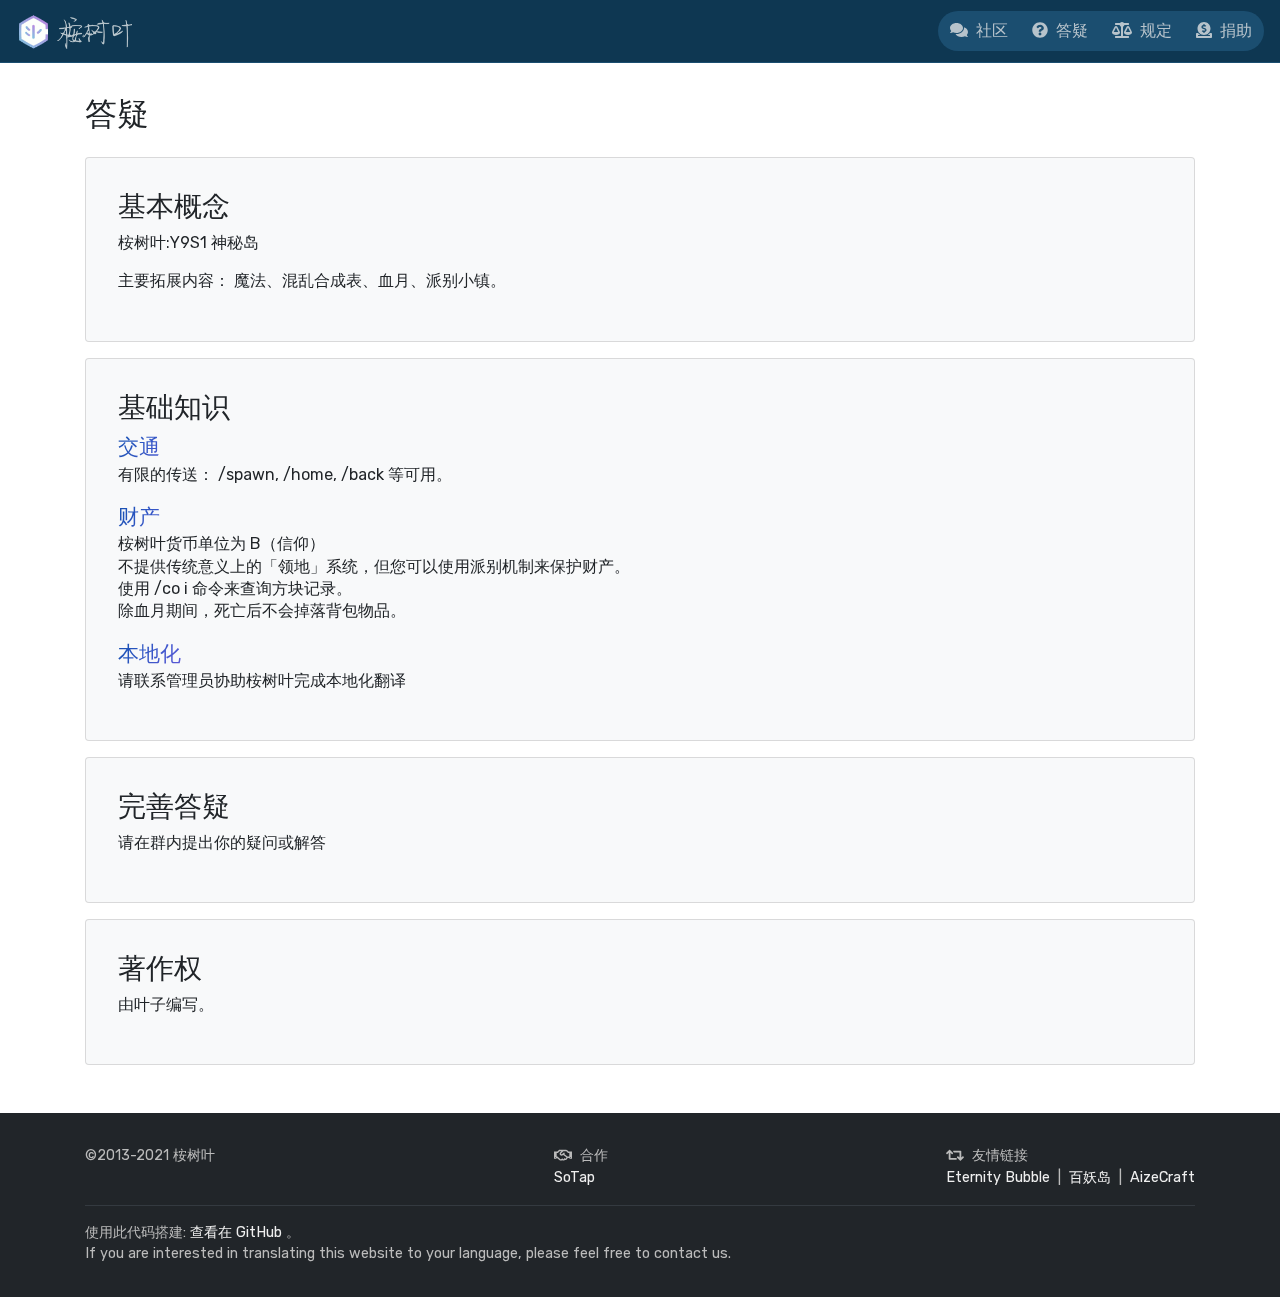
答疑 (1072, 30)
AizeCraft (1162, 1177)
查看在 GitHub (236, 1232)
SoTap (574, 1177)
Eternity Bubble (998, 1177)
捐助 (1236, 30)
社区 (992, 30)
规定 (1156, 30)
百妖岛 (1090, 1177)
